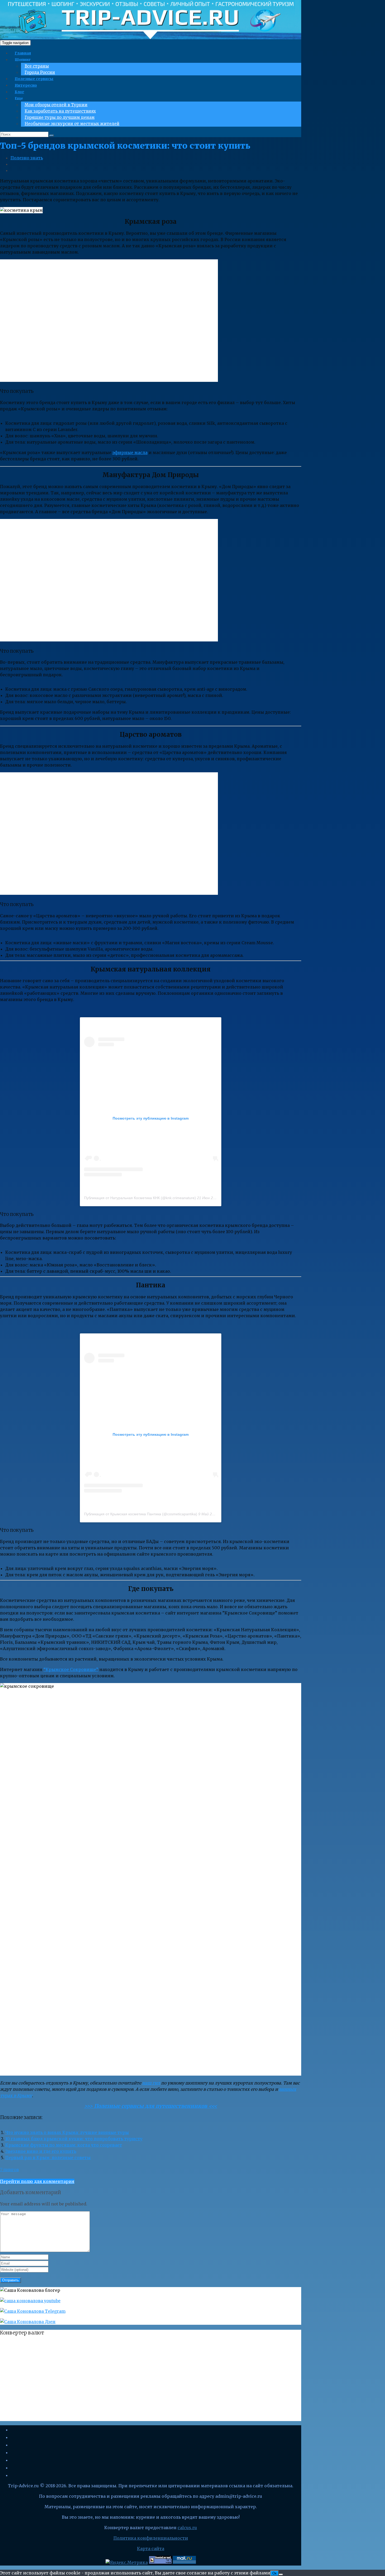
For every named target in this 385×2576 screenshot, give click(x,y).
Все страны (37, 66)
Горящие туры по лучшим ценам (60, 117)
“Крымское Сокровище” (71, 1669)
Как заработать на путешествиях (60, 111)
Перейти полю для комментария (37, 2181)
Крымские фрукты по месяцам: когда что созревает (64, 2145)
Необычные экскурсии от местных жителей (72, 124)
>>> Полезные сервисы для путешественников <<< (151, 2106)
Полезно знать (27, 158)
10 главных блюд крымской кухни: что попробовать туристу (74, 2139)
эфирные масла (130, 452)
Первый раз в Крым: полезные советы (48, 2158)
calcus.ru (187, 2528)
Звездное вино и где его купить (41, 2151)
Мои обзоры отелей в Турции (56, 105)
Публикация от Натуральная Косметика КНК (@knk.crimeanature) (140, 1198)
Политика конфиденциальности (151, 2538)
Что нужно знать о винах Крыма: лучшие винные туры (67, 2132)
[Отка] (281, 2574)
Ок (274, 2573)
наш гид (151, 2083)
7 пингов (9, 2170)
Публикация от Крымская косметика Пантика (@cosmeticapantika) (141, 1514)
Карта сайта (151, 2549)
